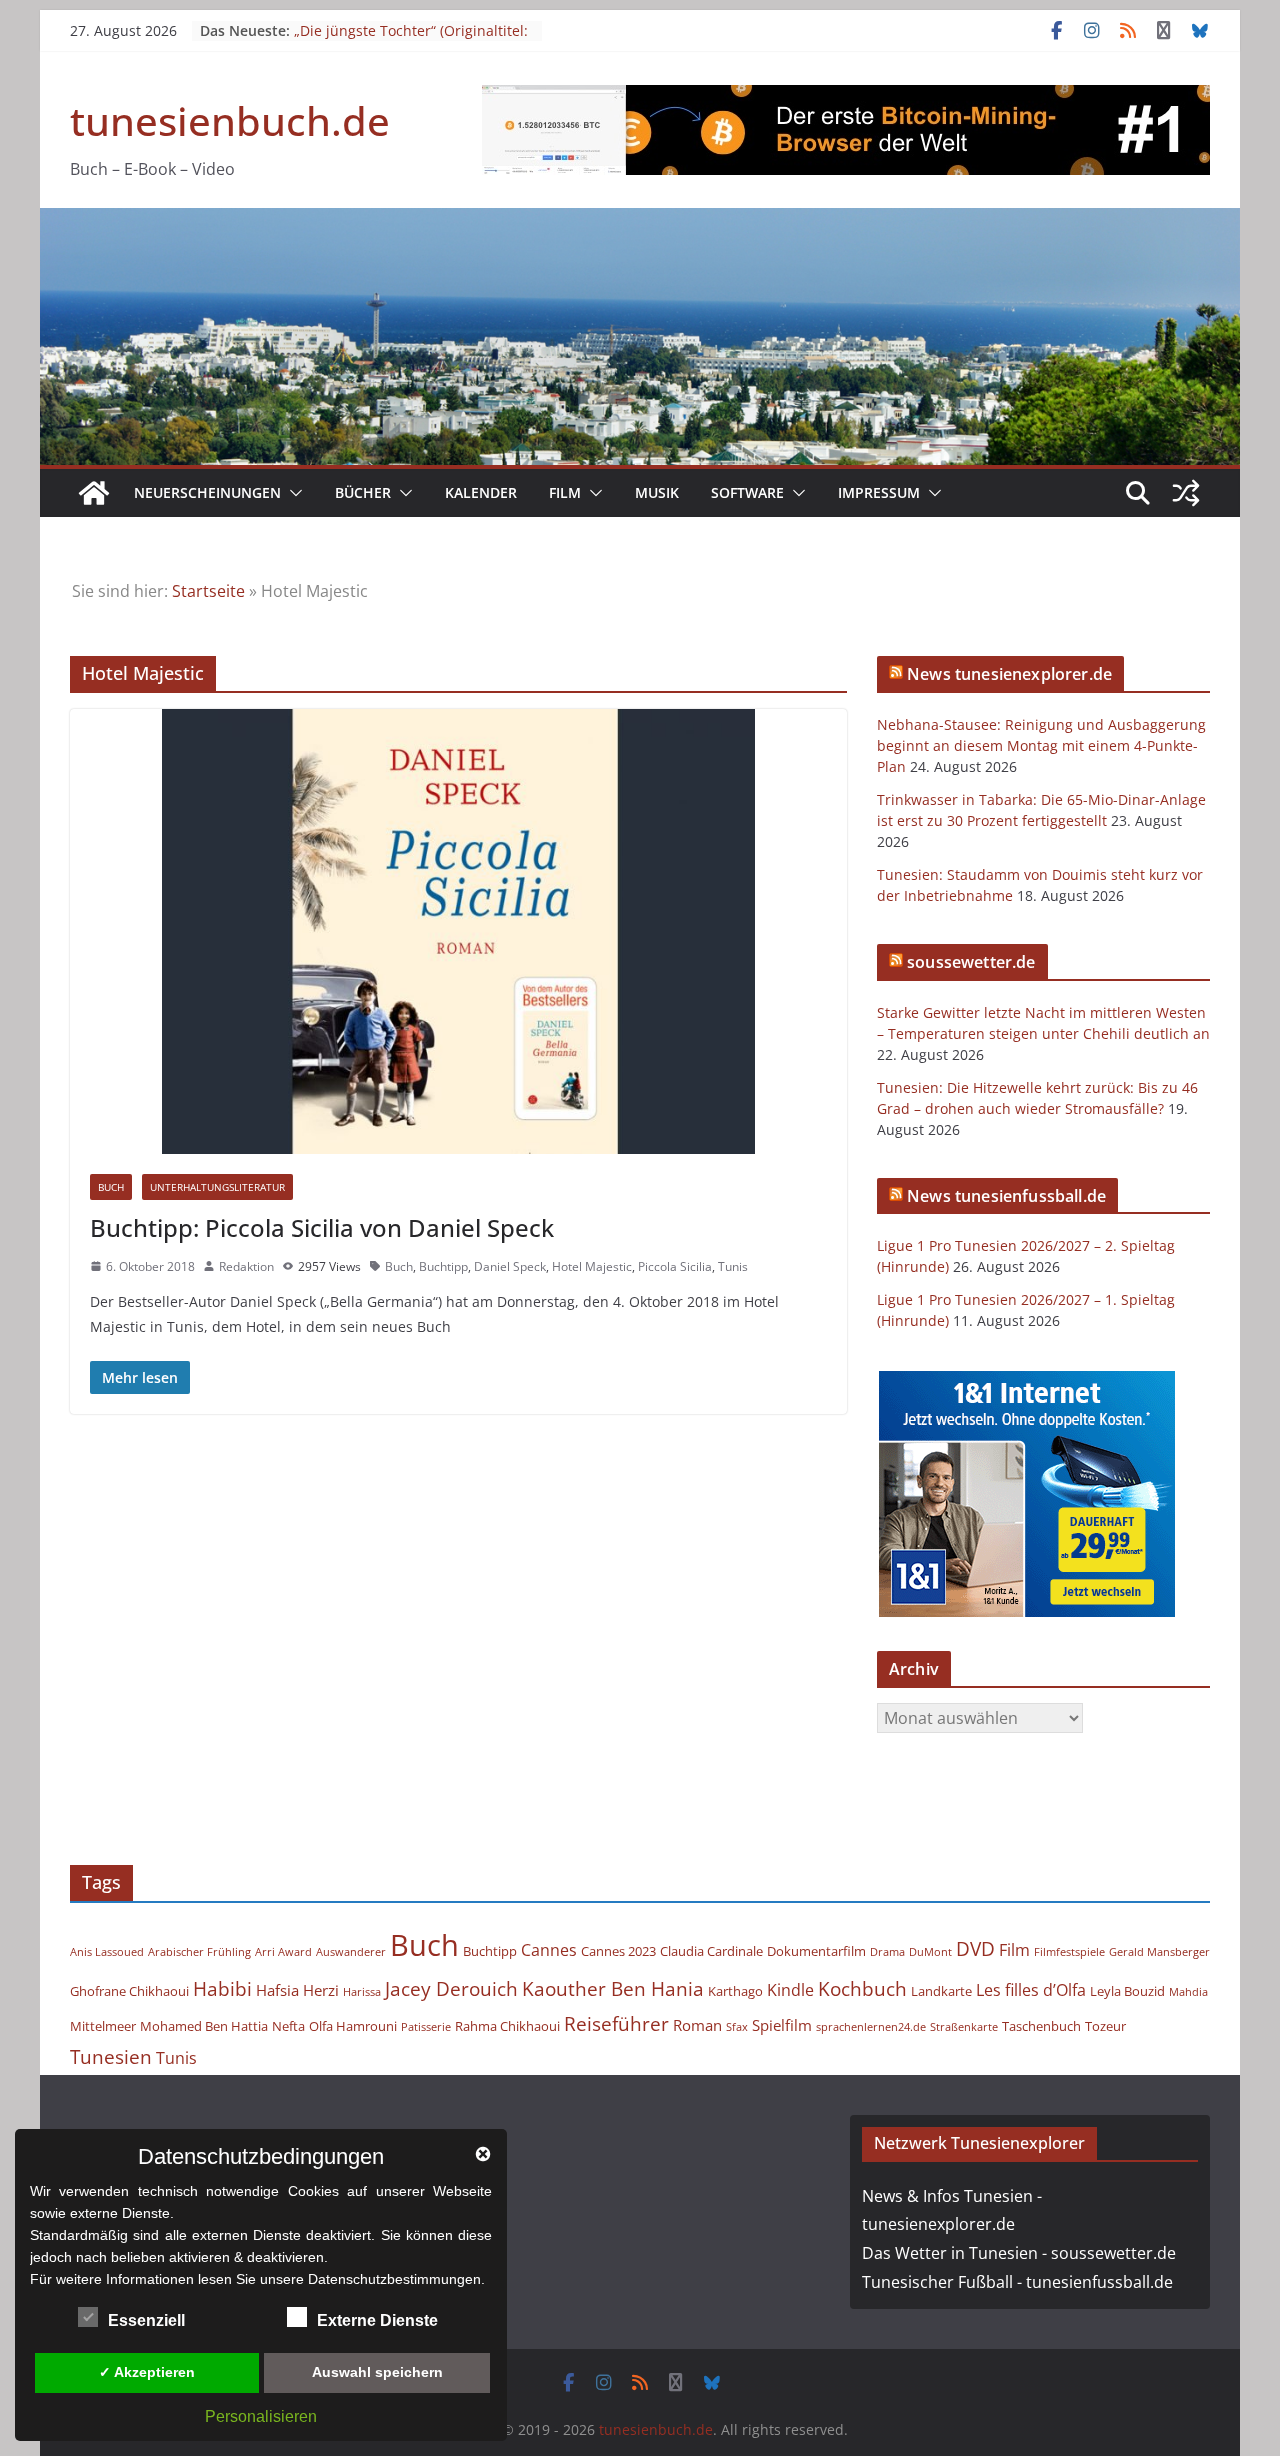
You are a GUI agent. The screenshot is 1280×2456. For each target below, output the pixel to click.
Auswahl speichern (377, 2372)
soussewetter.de (971, 962)
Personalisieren (261, 2416)
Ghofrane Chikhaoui (129, 1991)
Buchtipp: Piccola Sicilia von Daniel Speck (322, 1227)
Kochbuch (862, 1988)
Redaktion (246, 1266)
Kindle (790, 1990)
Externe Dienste (377, 2320)
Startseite (208, 591)
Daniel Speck (510, 1266)
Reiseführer (616, 2023)
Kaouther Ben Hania (613, 1988)
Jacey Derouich (451, 1988)
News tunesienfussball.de (1006, 1196)
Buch (111, 1187)
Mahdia (1188, 1992)
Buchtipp (443, 1266)
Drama (887, 1952)
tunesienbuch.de (230, 120)
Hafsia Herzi (297, 1990)
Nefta (288, 2026)
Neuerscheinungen (207, 492)
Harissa (362, 1992)
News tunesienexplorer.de (1009, 674)
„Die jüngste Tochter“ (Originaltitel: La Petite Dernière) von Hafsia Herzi (412, 40)
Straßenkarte (964, 2027)
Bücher (363, 492)
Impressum (879, 492)
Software (747, 492)
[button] (292, 493)
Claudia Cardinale (711, 1951)
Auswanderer (351, 1952)
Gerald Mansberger (1159, 1952)
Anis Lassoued (107, 1952)
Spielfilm (782, 2025)
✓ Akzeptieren (147, 2372)
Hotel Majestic (592, 1266)
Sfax (737, 2027)
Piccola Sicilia (675, 1266)
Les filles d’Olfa (1031, 1990)
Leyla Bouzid (1127, 1991)
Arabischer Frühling (199, 1952)
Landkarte (941, 1991)
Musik (657, 492)
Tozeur (1105, 2026)
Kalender (481, 492)
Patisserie (426, 2027)
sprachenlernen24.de (871, 2027)
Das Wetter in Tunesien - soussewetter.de (1019, 2253)
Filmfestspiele (1069, 1952)
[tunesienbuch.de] (94, 493)
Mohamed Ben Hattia (204, 2026)
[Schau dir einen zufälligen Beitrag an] (1186, 493)
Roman (697, 2025)
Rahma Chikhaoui (507, 2026)
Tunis (733, 1266)
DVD (975, 1948)
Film (565, 492)
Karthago (735, 1991)
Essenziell (146, 2320)
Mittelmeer (103, 2026)
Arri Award (283, 1952)
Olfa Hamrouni (353, 2026)
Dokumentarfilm (816, 1951)
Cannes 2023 (618, 1951)
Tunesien (111, 2056)
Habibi (222, 1988)
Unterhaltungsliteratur (217, 1187)
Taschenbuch (1041, 2026)
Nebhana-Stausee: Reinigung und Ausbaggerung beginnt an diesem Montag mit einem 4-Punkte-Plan (1041, 745)
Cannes (549, 1950)
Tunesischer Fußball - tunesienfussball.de (1017, 2282)
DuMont (930, 1952)
